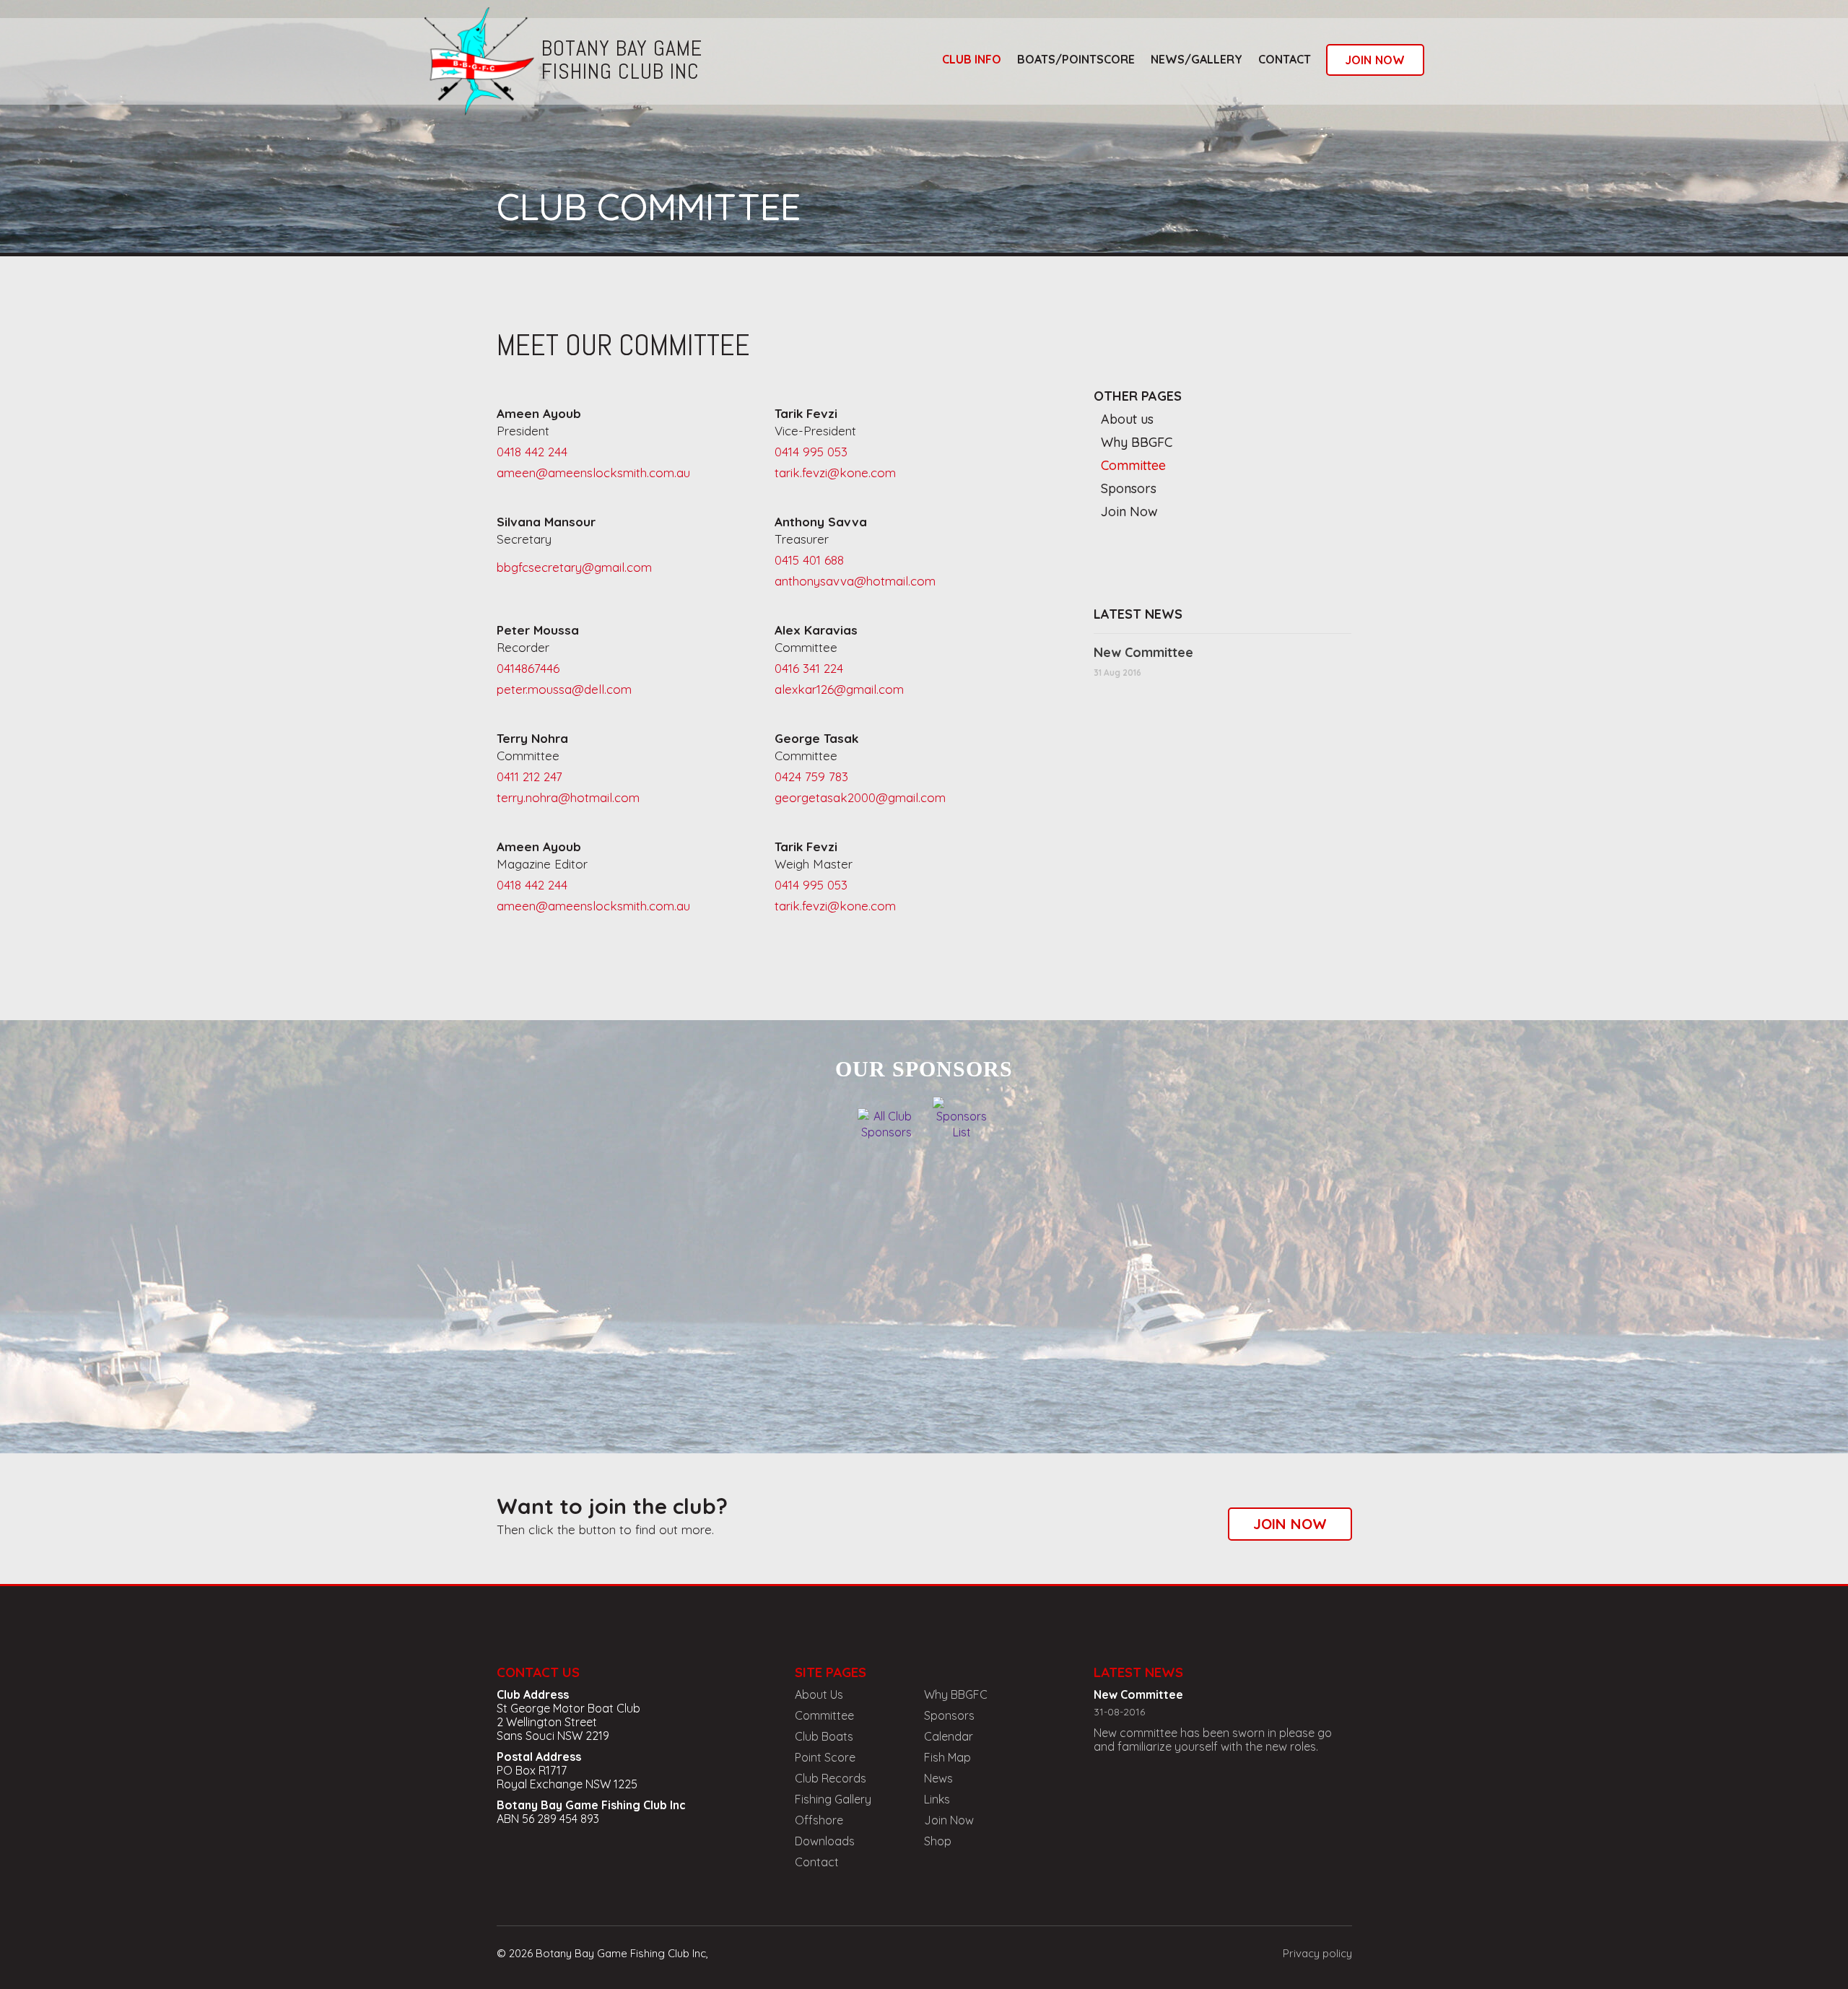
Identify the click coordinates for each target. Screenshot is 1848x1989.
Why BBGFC (1137, 442)
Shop (938, 1841)
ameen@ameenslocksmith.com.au (593, 473)
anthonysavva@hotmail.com (855, 581)
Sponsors (1129, 488)
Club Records (831, 1778)
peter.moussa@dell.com (564, 689)
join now (1375, 60)
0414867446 (528, 668)
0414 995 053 (811, 452)
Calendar (949, 1736)
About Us (819, 1694)
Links (937, 1799)
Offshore (819, 1820)
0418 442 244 (532, 452)
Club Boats (824, 1736)
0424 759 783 (811, 776)
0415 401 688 (809, 560)
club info (972, 59)
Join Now (1129, 512)
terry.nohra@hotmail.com (568, 797)
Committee (1133, 465)
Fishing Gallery (833, 1799)
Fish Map (947, 1757)
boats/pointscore (1076, 59)
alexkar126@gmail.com (839, 689)
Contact (1285, 59)
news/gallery (1197, 59)
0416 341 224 (809, 668)
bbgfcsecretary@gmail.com (574, 567)
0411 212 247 (529, 776)
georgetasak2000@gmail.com (860, 797)
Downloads (825, 1841)
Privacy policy (1317, 1953)
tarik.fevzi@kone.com (835, 473)
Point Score (825, 1757)
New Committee (1143, 652)
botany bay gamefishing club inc (622, 60)
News (938, 1778)
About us (1127, 419)
